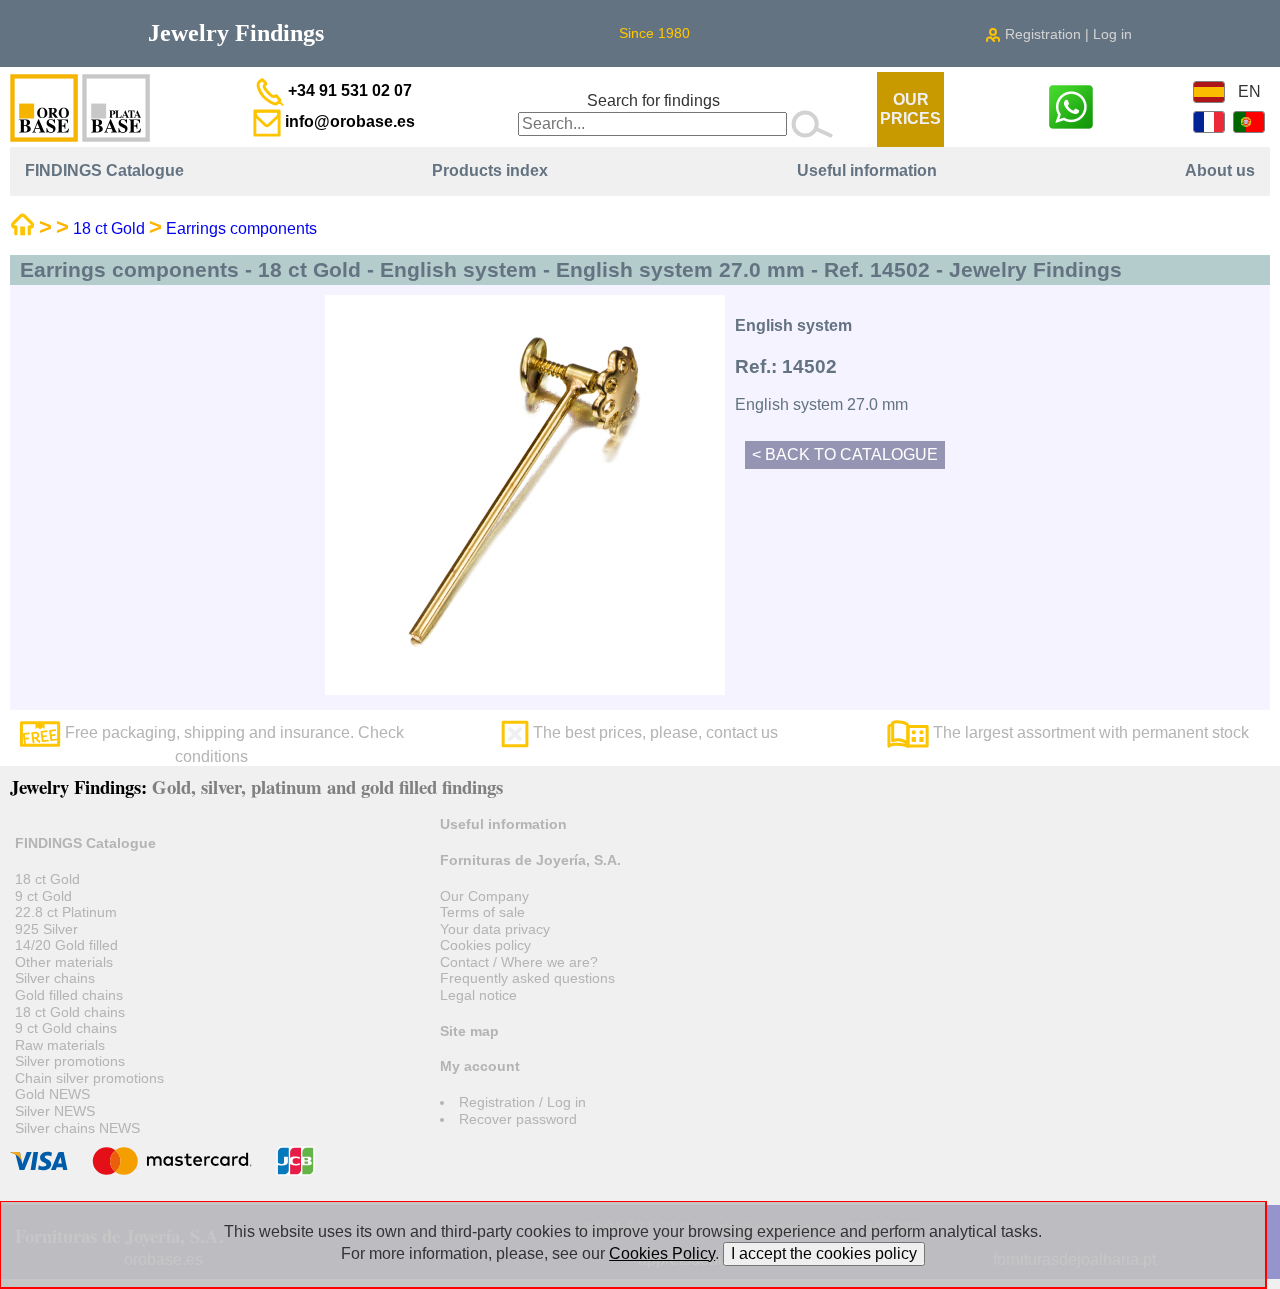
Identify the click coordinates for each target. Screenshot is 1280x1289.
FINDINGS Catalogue (104, 170)
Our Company (484, 896)
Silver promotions (70, 1061)
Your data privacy (495, 929)
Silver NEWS (55, 1111)
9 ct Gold (43, 896)
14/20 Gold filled (66, 945)
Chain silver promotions (89, 1078)
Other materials (64, 962)
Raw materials (60, 1045)
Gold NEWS (52, 1094)
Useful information (867, 170)
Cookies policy (485, 945)
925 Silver (46, 929)
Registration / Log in (522, 1102)
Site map (469, 1031)
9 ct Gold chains (66, 1028)
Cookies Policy (662, 1253)
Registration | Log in (1066, 34)
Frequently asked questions (527, 978)
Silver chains (55, 978)
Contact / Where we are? (519, 962)
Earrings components (241, 228)
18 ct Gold (109, 228)
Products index (490, 170)
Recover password (518, 1119)
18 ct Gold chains (70, 1012)
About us (1220, 170)
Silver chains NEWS (77, 1128)
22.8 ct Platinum (66, 912)
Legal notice (478, 995)
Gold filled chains (69, 995)
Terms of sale (482, 912)
